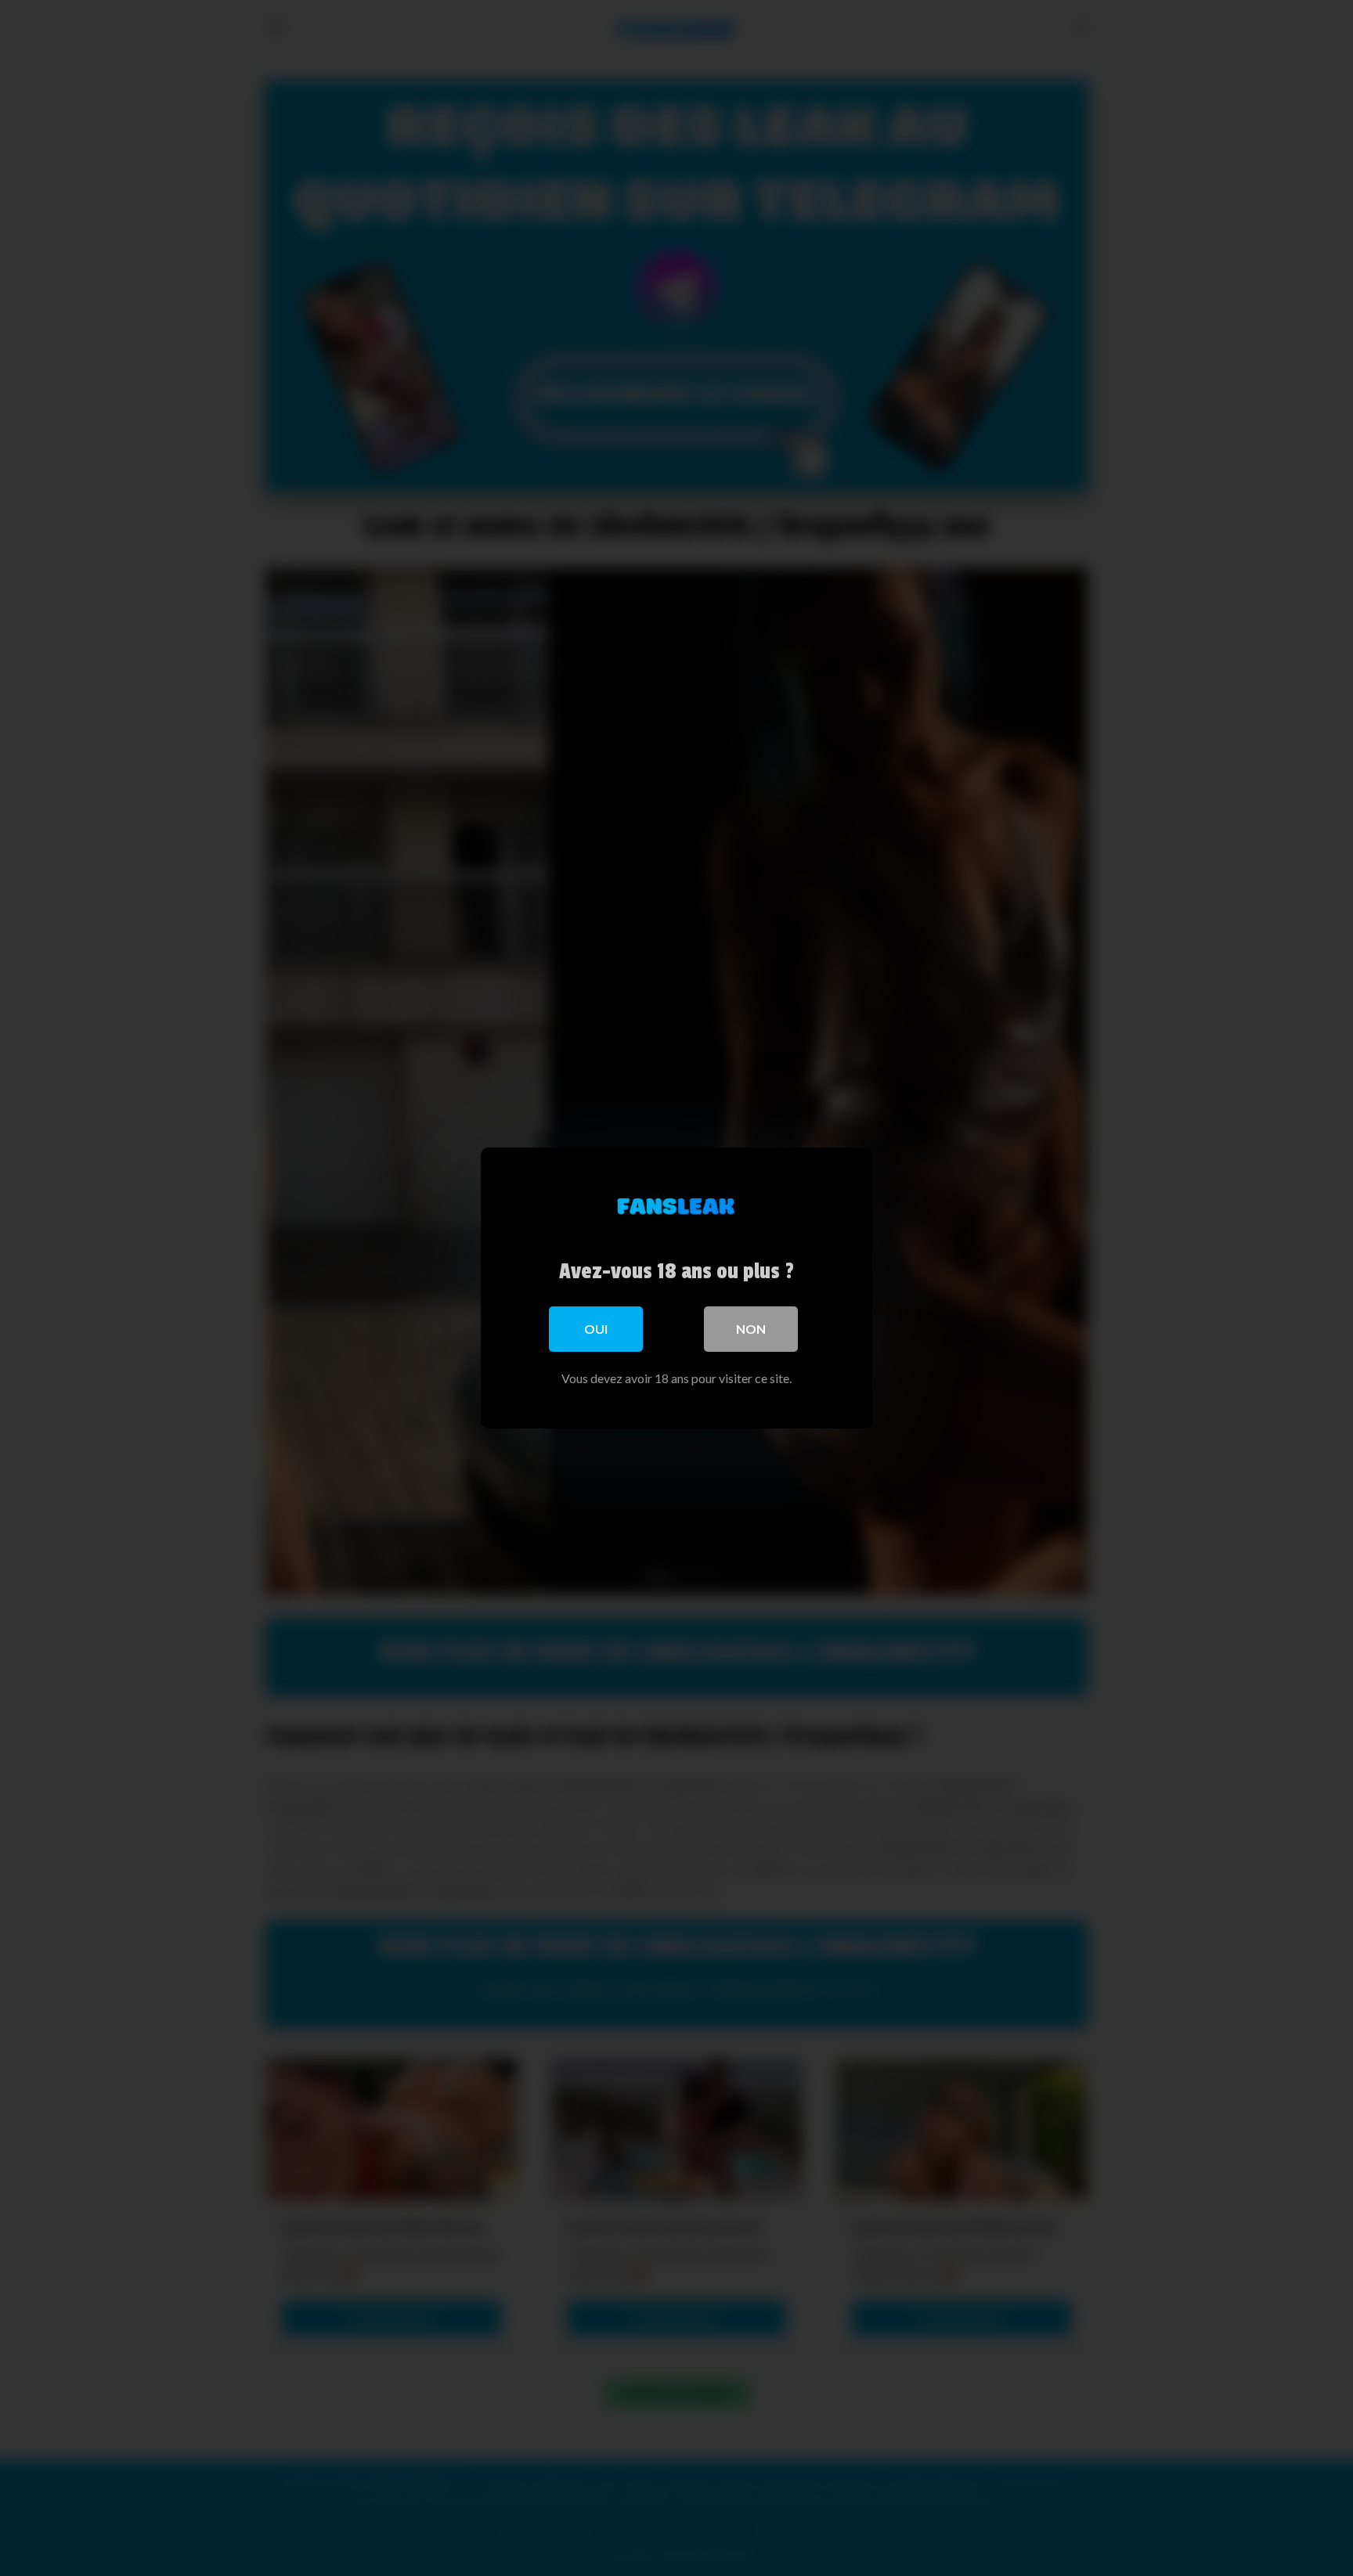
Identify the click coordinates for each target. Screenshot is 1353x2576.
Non (751, 1329)
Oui (596, 1329)
